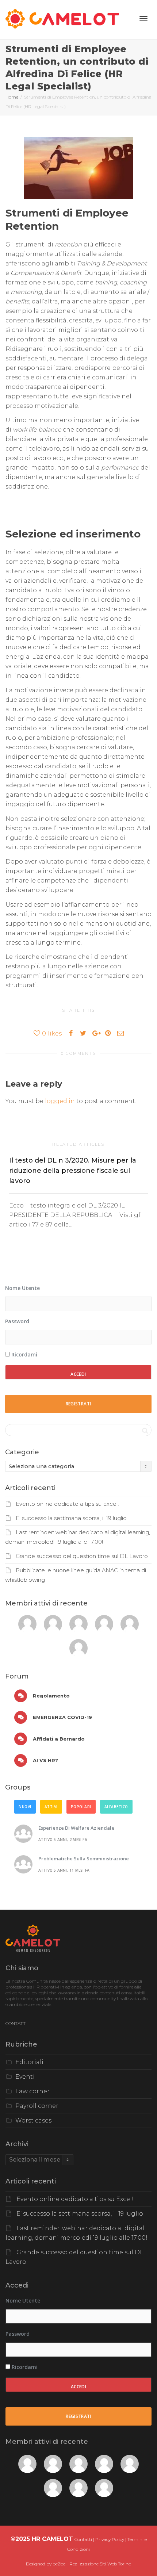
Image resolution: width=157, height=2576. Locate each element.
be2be (59, 2564)
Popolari (81, 1807)
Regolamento (51, 1696)
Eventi (25, 2077)
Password (17, 1321)
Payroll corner (37, 2106)
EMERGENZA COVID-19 (62, 1717)
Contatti (83, 2539)
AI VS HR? (45, 1760)
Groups (18, 1787)
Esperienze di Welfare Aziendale (76, 1828)
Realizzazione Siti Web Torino (100, 2564)
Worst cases (33, 2120)
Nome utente (22, 1288)
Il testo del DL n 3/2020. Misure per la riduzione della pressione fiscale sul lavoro (73, 1171)
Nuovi (25, 1807)
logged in (60, 1101)
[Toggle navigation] (143, 19)
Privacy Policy (110, 2539)
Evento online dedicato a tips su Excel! (67, 1504)
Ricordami (24, 1354)
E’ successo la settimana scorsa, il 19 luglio (71, 1518)
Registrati (78, 1404)
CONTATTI (16, 2023)
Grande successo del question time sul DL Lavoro (82, 1556)
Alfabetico (116, 1807)
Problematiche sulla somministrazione (84, 1859)
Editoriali (29, 2062)
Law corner (32, 2091)
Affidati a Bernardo (58, 1739)
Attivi (51, 1807)
